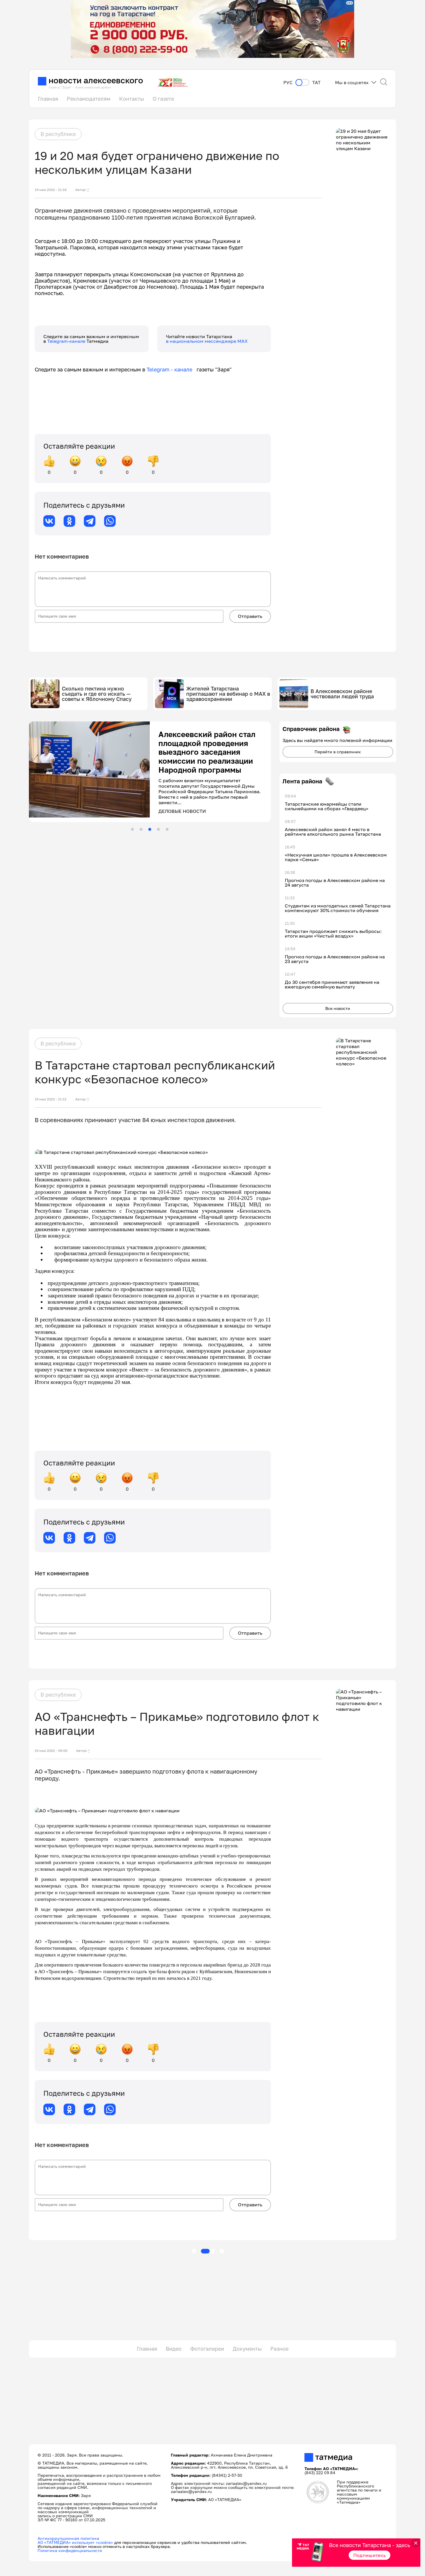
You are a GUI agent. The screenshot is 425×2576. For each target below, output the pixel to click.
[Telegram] (90, 521)
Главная (48, 99)
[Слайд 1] (132, 829)
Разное (279, 2349)
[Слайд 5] (167, 829)
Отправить (250, 616)
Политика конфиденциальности (70, 2550)
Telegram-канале (67, 341)
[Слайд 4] (158, 829)
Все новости (338, 1008)
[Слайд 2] (141, 829)
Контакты (132, 99)
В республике (58, 134)
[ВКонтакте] (49, 521)
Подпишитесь (370, 2555)
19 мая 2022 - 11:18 (51, 190)
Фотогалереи (207, 2349)
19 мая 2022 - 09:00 (51, 1751)
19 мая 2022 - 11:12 (51, 1099)
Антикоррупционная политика (68, 2538)
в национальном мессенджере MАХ (207, 341)
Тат (316, 83)
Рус (288, 83)
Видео (174, 2349)
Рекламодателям (89, 99)
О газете (163, 99)
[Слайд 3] (150, 829)
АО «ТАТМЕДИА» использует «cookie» (75, 2542)
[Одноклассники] (69, 521)
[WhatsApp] (110, 521)
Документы (247, 2349)
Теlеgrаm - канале (172, 369)
